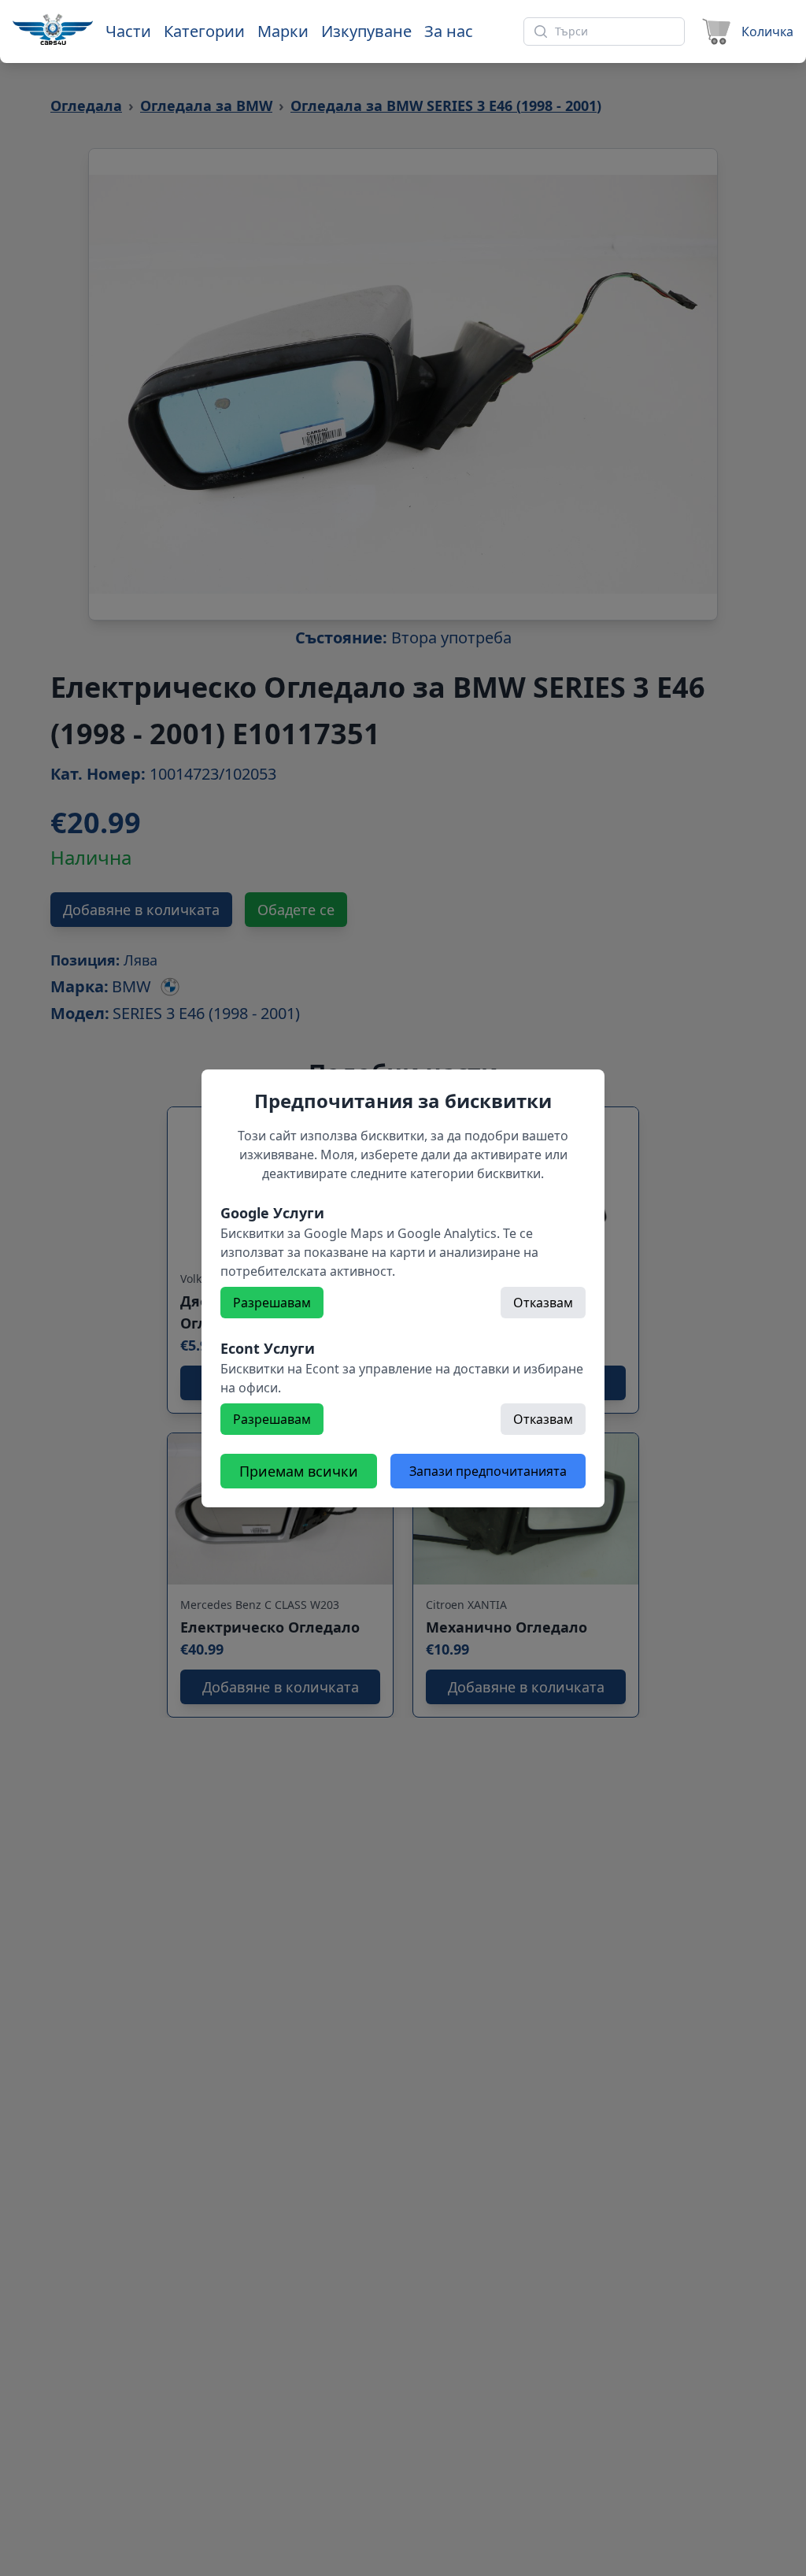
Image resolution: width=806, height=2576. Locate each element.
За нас (449, 31)
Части (128, 31)
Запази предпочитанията (488, 1471)
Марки (283, 31)
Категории (204, 31)
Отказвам (543, 1303)
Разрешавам (272, 1303)
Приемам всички (299, 1471)
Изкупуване (366, 31)
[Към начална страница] (53, 29)
